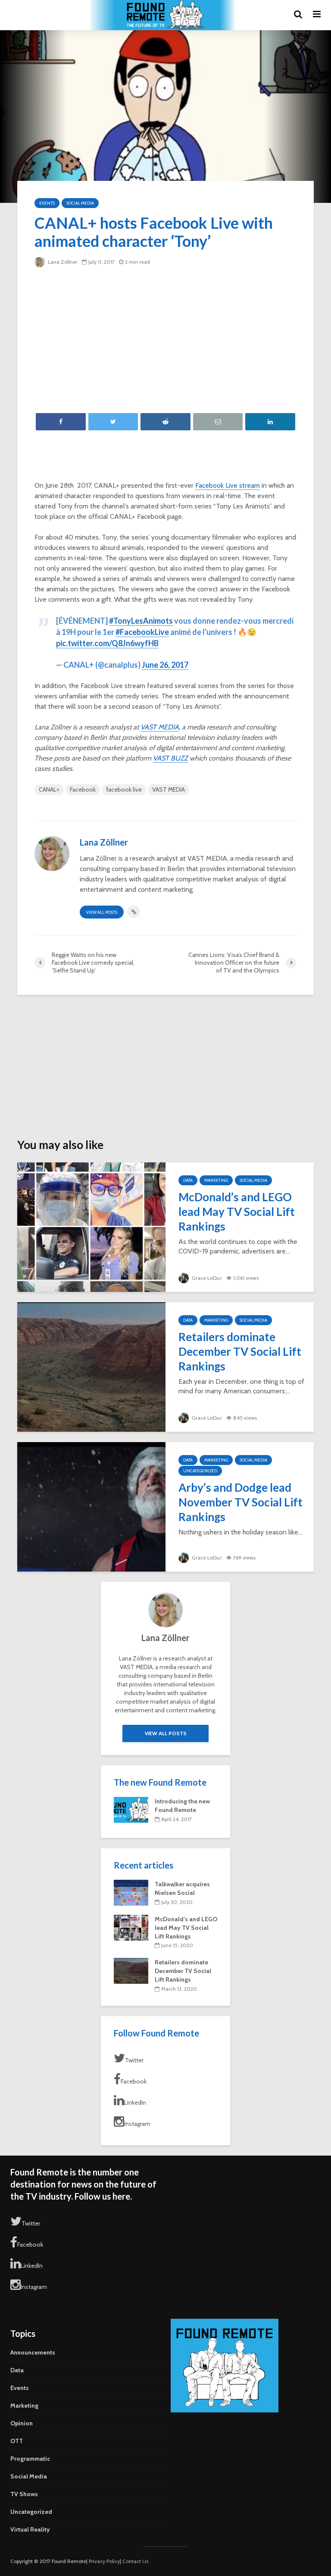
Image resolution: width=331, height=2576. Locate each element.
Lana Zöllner (62, 262)
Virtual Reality (30, 2529)
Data (188, 1180)
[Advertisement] (165, 340)
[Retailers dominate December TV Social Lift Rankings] (91, 1366)
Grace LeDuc (206, 1278)
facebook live (124, 789)
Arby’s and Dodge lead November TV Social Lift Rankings (240, 1502)
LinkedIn (135, 2102)
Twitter (134, 2060)
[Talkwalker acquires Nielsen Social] (131, 1892)
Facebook (83, 789)
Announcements (33, 2352)
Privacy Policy (104, 2561)
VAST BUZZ (170, 758)
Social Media (80, 203)
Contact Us (135, 2561)
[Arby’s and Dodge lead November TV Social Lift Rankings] (91, 1506)
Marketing (216, 1180)
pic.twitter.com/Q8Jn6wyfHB (107, 643)
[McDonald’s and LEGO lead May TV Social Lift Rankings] (91, 1226)
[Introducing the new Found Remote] (131, 1809)
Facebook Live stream (228, 485)
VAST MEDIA (160, 727)
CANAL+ (49, 789)
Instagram (137, 2124)
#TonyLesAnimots (141, 621)
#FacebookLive (142, 632)
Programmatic (30, 2459)
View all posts (102, 912)
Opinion (22, 2423)
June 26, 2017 (165, 665)
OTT (17, 2441)
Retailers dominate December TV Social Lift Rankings (240, 1351)
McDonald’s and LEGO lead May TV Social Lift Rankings (237, 1212)
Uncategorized (200, 1471)
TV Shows (24, 2494)
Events (47, 203)
